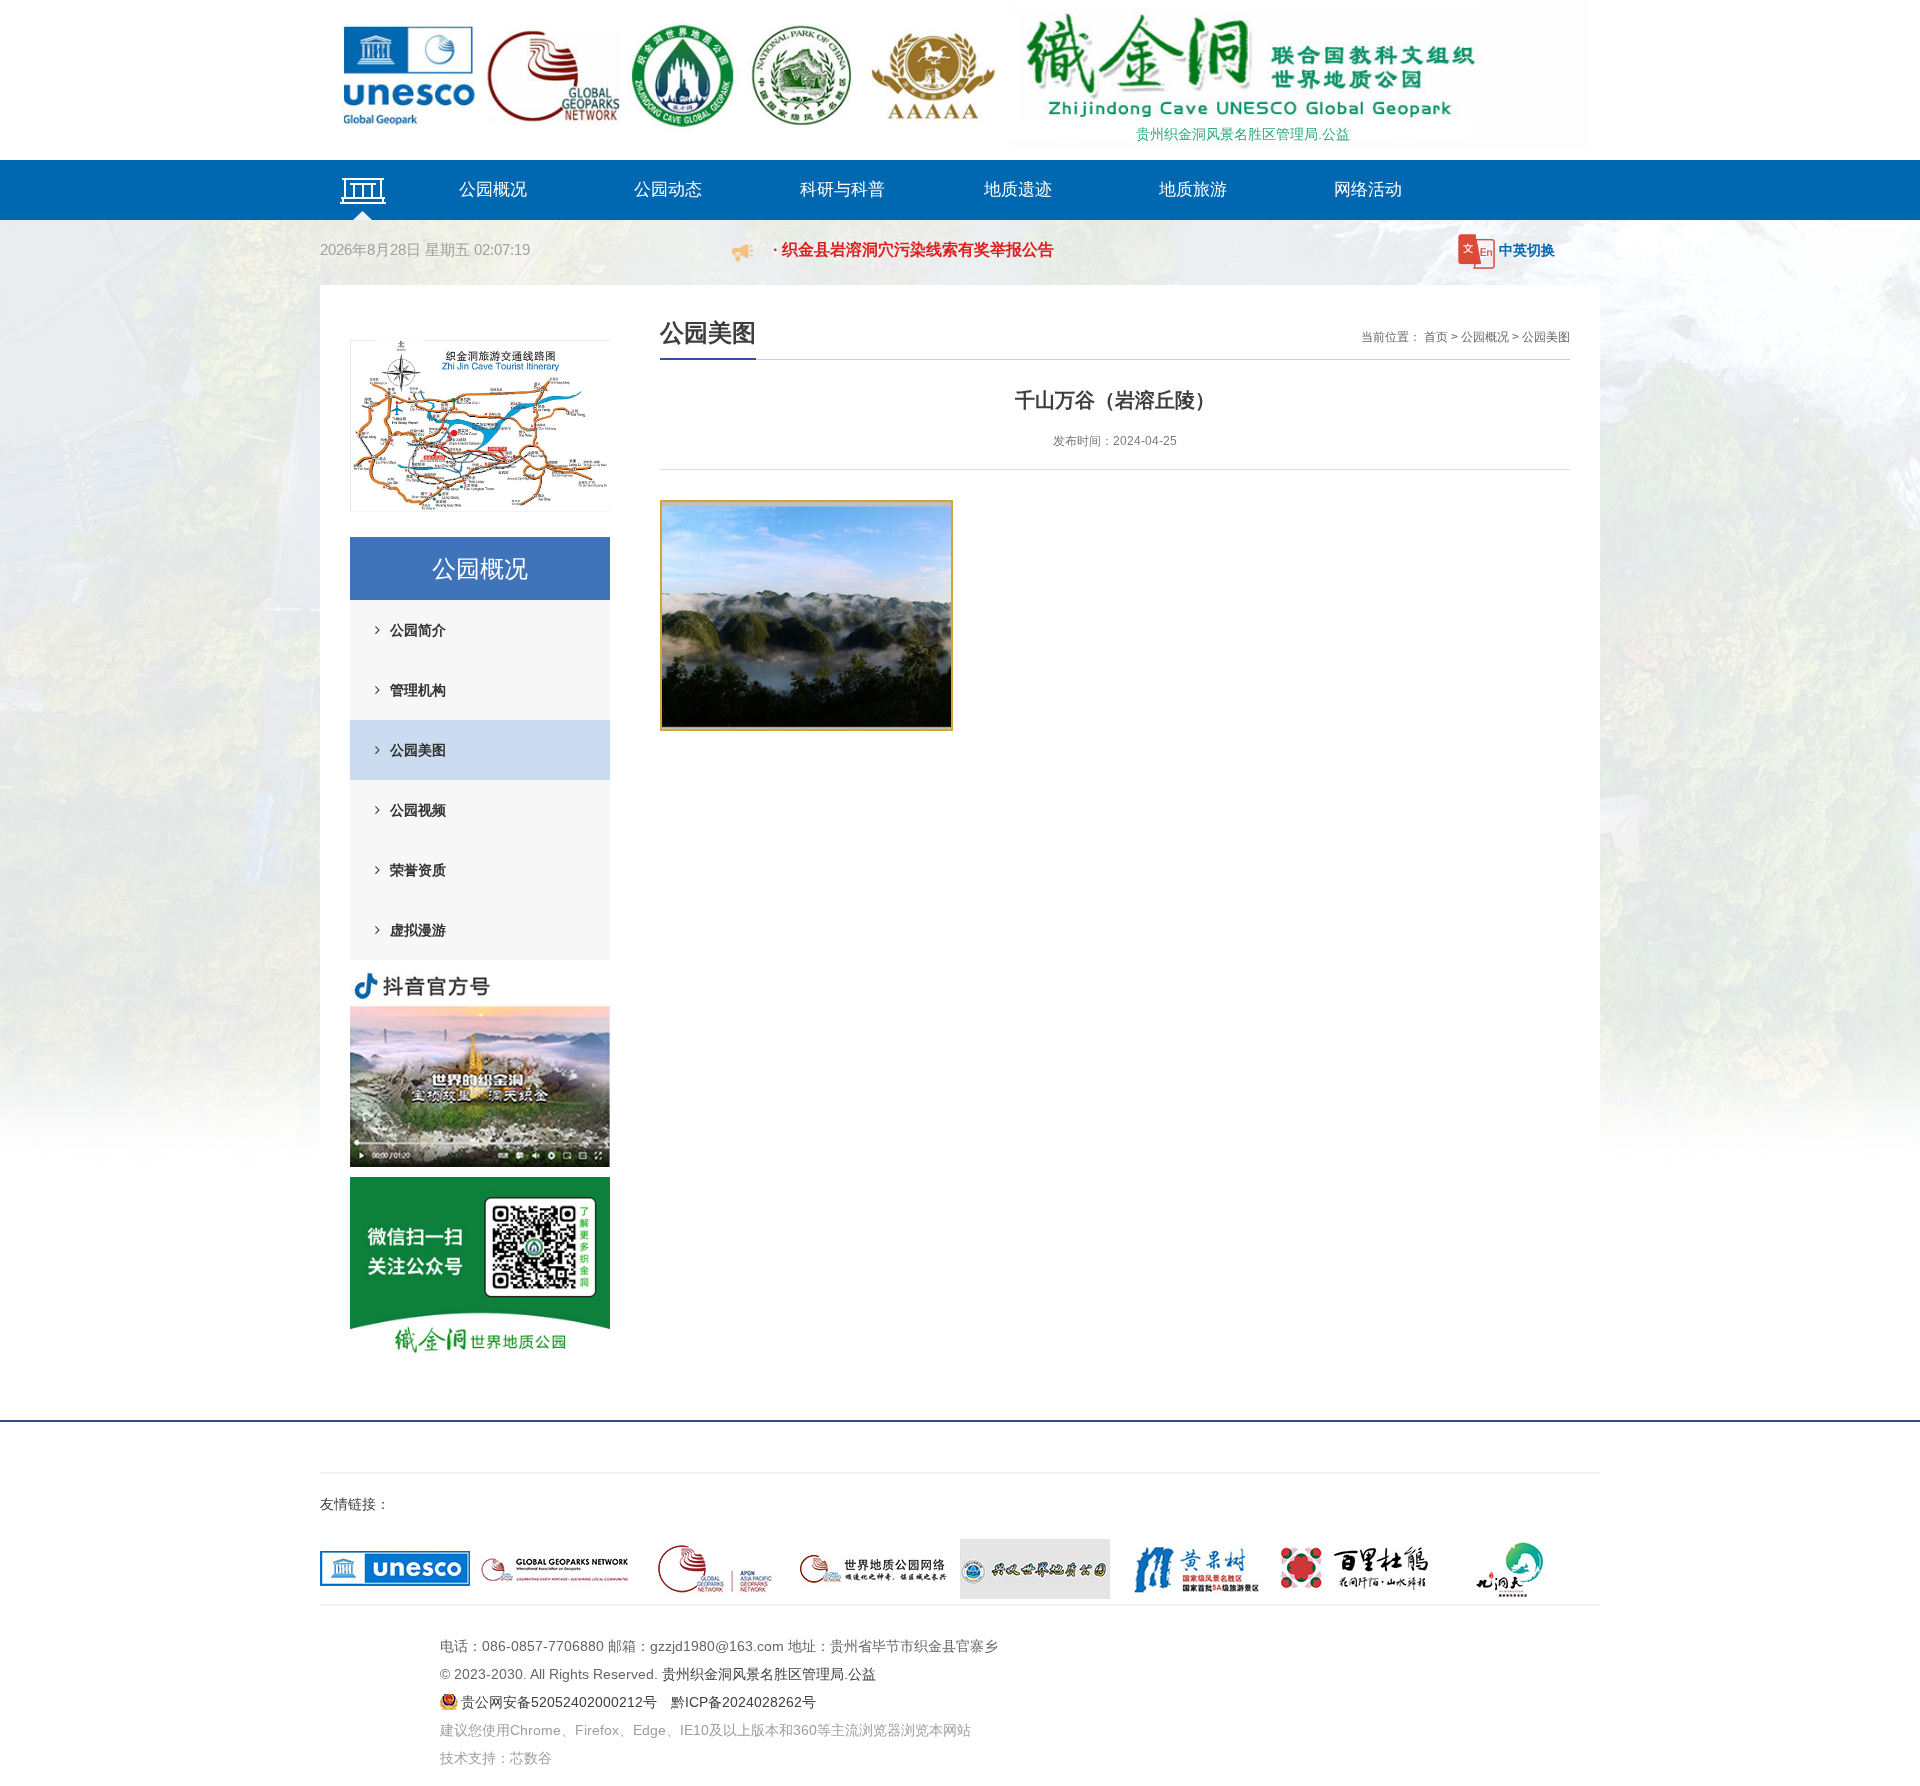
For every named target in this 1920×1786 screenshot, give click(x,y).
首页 (1436, 337)
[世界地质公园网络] (875, 1569)
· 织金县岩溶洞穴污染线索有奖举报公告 (913, 249)
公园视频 (418, 810)
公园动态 (668, 189)
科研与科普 (842, 189)
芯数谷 (531, 1758)
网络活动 (1368, 189)
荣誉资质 (418, 870)
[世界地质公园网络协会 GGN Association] (555, 1569)
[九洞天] (1515, 1569)
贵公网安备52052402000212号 (559, 1702)
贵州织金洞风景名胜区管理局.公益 (1243, 134)
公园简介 (418, 630)
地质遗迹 (1018, 189)
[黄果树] (1195, 1569)
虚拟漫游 (418, 930)
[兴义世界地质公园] (1035, 1569)
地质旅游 (1193, 189)
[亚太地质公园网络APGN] (715, 1569)
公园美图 (418, 750)
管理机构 (418, 690)
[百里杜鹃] (1355, 1569)
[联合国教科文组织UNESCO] (395, 1569)
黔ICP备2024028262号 (743, 1702)
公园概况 (493, 189)
